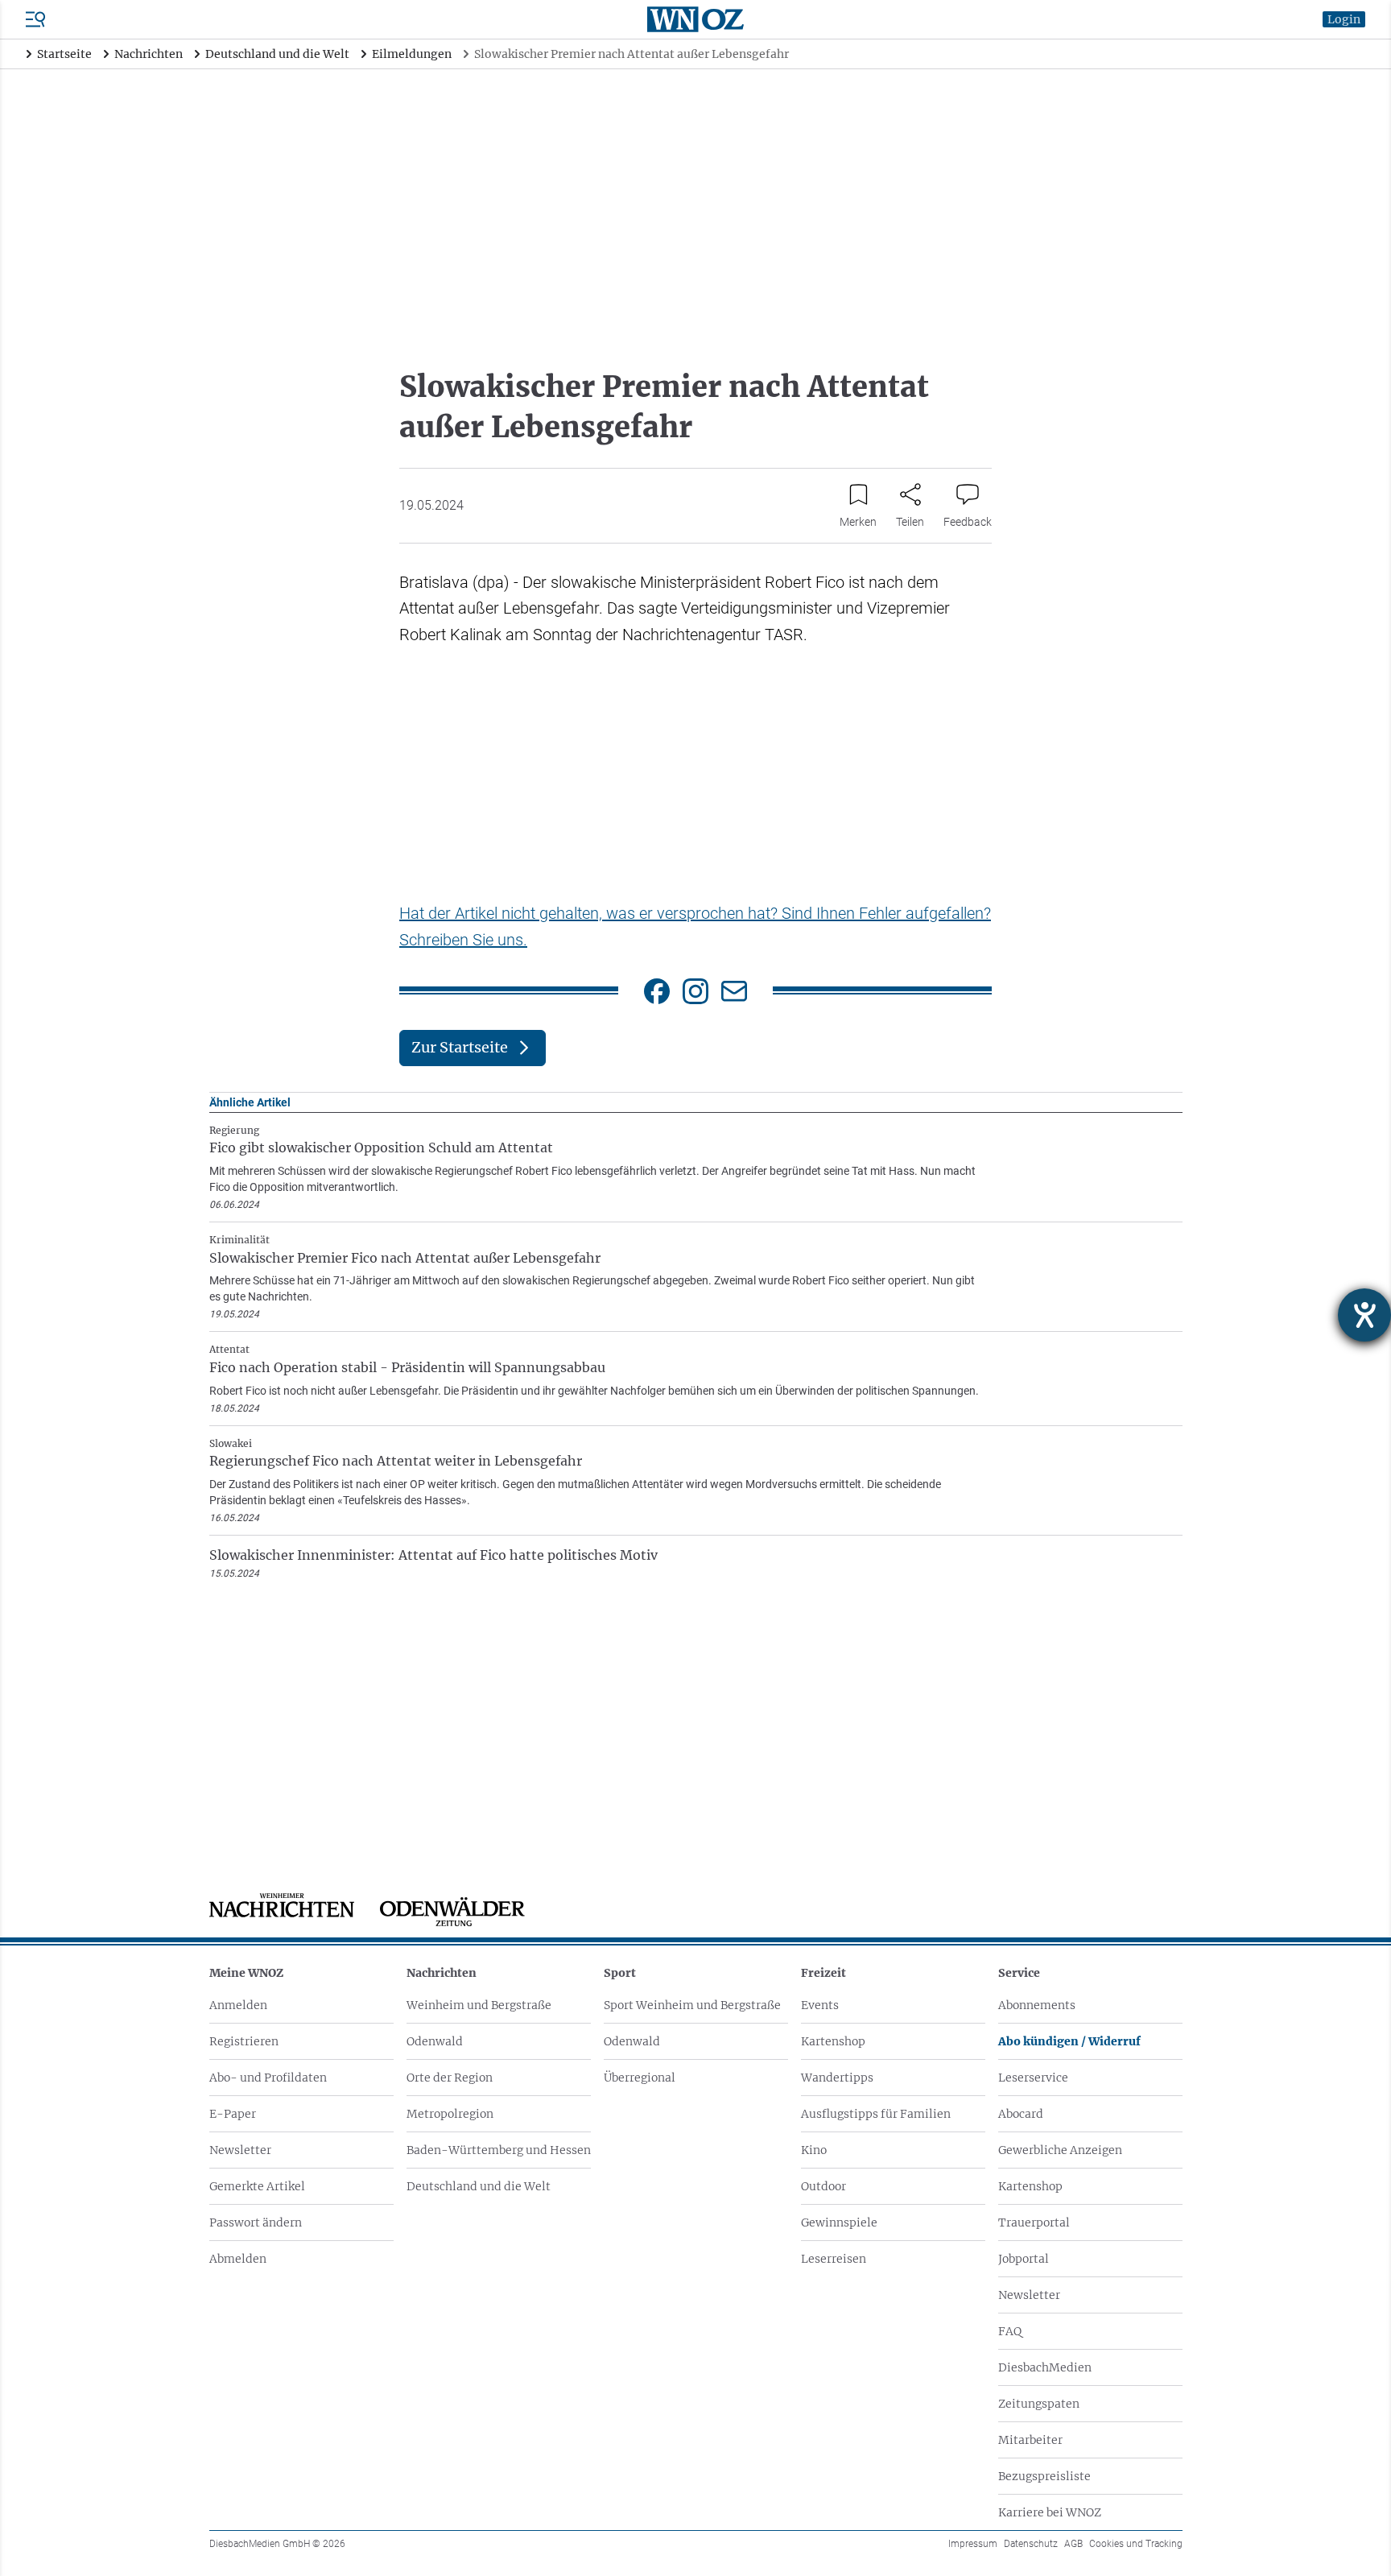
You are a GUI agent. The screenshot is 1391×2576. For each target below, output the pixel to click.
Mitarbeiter (1030, 2440)
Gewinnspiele (839, 2222)
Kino (814, 2150)
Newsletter (240, 2150)
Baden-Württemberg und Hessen (499, 2150)
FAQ (1010, 2331)
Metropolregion (450, 2114)
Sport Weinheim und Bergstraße (692, 2005)
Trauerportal (1034, 2222)
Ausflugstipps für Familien (876, 2114)
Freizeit (823, 1973)
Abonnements (1037, 2005)
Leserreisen (834, 2259)
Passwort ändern (256, 2222)
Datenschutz (1031, 2544)
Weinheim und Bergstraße (479, 2005)
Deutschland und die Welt (479, 2186)
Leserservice (1033, 2078)
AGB (1073, 2544)
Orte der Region (450, 2078)
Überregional (640, 2078)
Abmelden (238, 2259)
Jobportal (1024, 2259)
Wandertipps (837, 2078)
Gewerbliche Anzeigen (1060, 2150)
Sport (620, 1973)
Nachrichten (442, 1973)
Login (1344, 19)
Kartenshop (833, 2041)
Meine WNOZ (246, 1973)
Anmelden (238, 2005)
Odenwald (435, 2041)
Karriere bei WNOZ (1050, 2512)
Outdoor (823, 2186)
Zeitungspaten (1039, 2404)
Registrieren (244, 2041)
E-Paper (233, 2114)
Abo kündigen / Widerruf (1069, 2041)
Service (1019, 1973)
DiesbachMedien (1045, 2367)
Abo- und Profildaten (268, 2078)
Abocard (1021, 2114)
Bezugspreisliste (1044, 2476)
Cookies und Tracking (1136, 2544)
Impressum (973, 2544)
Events (820, 2005)
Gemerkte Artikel (257, 2186)
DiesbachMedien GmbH (277, 2544)
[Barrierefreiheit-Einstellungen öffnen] (1364, 1315)
